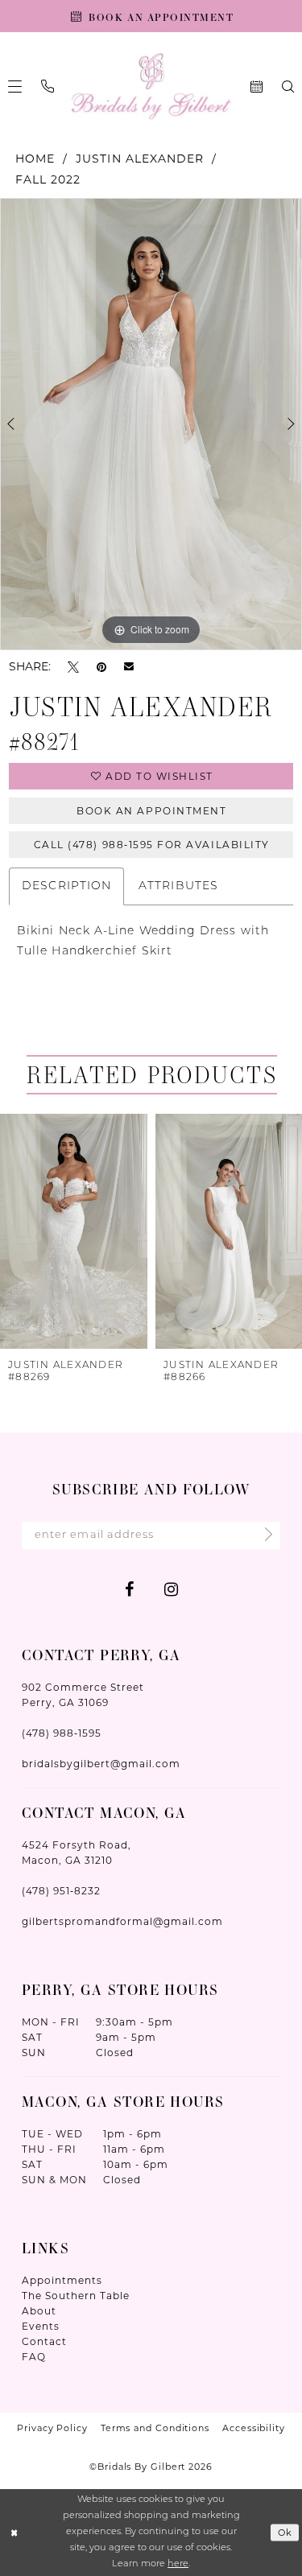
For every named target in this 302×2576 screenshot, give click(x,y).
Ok (285, 2533)
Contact (44, 2341)
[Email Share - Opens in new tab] (129, 666)
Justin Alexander (140, 159)
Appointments (62, 2280)
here (178, 2564)
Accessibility (254, 2428)
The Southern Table (76, 2296)
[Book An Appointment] (256, 87)
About (39, 2311)
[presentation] (74, 1231)
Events (41, 2326)
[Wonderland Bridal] (151, 87)
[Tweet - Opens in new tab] (73, 667)
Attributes (178, 886)
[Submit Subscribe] (264, 1535)
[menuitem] (48, 86)
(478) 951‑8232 (61, 1891)
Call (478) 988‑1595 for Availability (152, 845)
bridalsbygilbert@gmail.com (101, 1764)
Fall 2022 (48, 179)
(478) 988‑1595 (62, 1733)
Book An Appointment (151, 811)
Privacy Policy (52, 2428)
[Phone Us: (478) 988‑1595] (48, 86)
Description (66, 886)
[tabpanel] (151, 424)
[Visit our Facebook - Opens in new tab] (129, 1589)
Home (35, 159)
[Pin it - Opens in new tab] (101, 667)
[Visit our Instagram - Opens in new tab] (171, 1589)
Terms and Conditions (155, 2428)
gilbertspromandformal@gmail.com (122, 1921)
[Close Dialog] (14, 2533)
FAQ (34, 2357)
